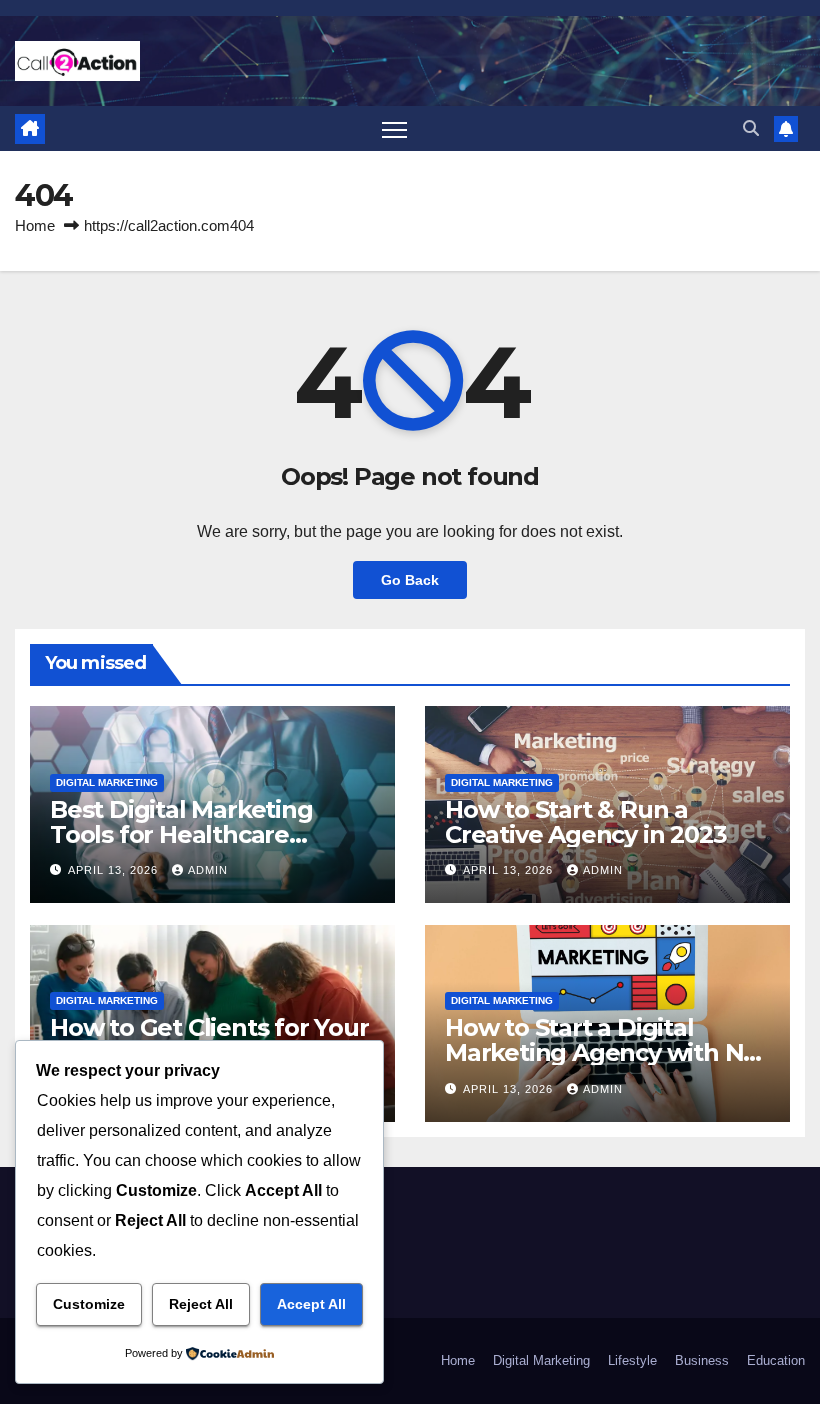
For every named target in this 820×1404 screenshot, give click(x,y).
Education (776, 1360)
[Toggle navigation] (394, 128)
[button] (751, 128)
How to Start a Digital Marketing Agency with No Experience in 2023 (601, 1052)
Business (702, 1360)
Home (35, 225)
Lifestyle (632, 1360)
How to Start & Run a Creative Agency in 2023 (585, 822)
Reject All (201, 1304)
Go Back (410, 580)
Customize (89, 1304)
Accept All (311, 1304)
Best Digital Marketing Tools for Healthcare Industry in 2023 (181, 834)
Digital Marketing (107, 782)
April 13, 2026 (115, 870)
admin (208, 870)
